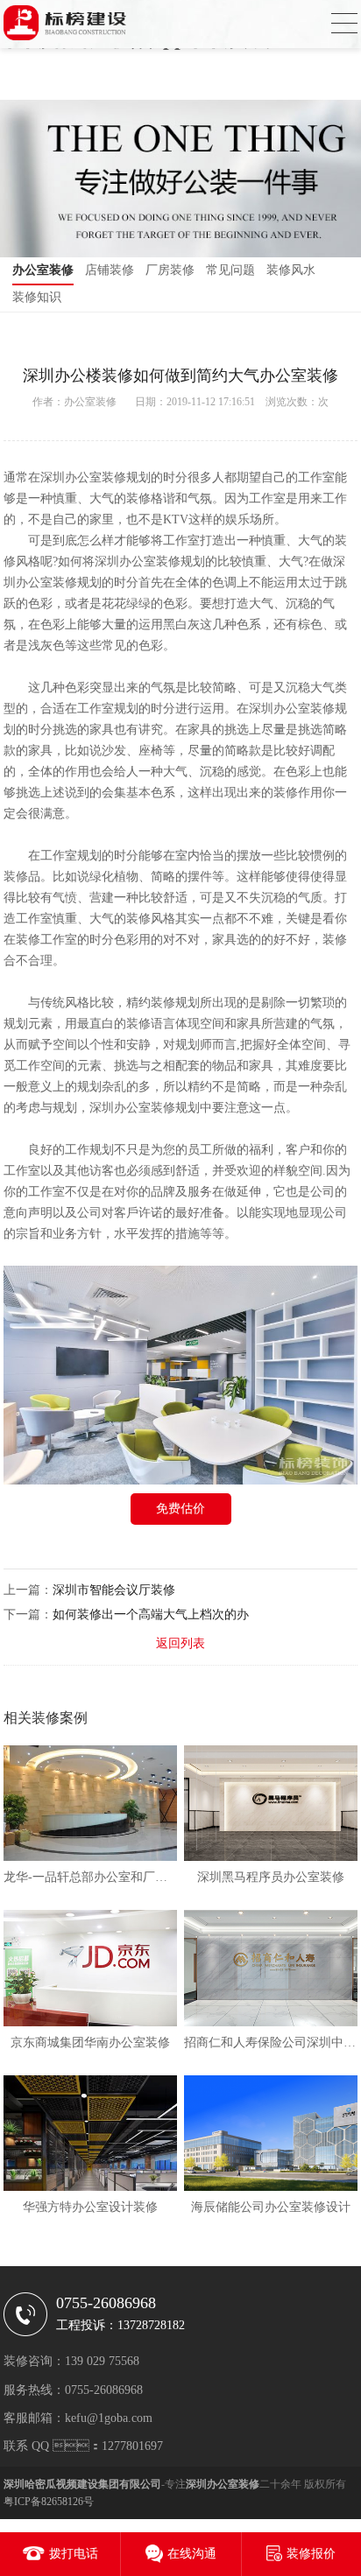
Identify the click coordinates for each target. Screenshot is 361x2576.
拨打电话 (74, 2554)
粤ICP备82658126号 (49, 2502)
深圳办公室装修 (83, 477)
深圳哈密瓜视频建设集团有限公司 (82, 2484)
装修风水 (291, 270)
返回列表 (180, 1643)
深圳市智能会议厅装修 (114, 1590)
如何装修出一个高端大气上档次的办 (151, 1614)
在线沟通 (192, 2554)
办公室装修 (43, 270)
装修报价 (311, 2554)
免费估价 (180, 1509)
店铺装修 (110, 270)
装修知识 (37, 297)
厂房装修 (170, 270)
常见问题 (230, 270)
